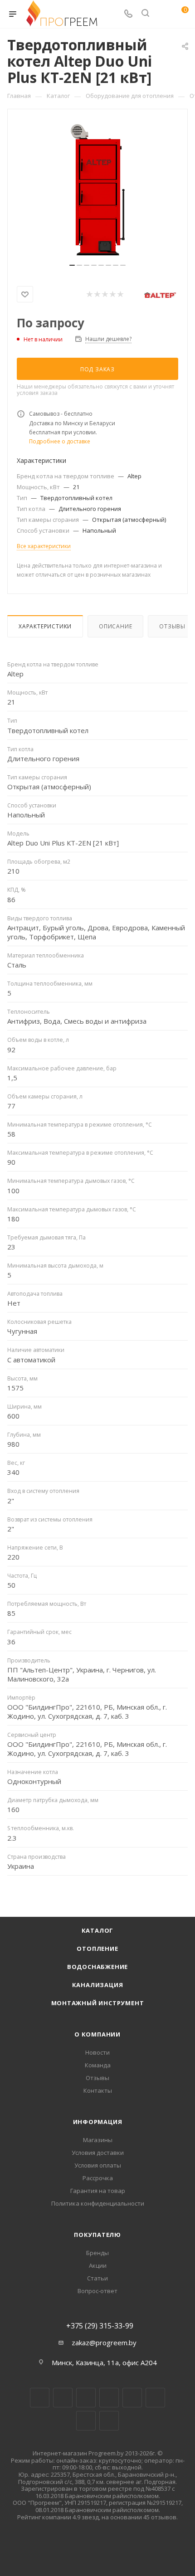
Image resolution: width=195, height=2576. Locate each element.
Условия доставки (98, 2153)
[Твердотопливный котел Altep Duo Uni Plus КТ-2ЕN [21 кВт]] (97, 190)
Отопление (97, 1949)
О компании (97, 2034)
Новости (97, 2052)
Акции (98, 2265)
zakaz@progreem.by (104, 2343)
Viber (86, 2421)
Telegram (109, 2398)
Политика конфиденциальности (98, 2203)
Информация (98, 2122)
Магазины (98, 2140)
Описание (115, 626)
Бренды (97, 2253)
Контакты (98, 2090)
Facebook (63, 2398)
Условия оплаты (98, 2165)
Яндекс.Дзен (109, 2421)
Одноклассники (155, 2398)
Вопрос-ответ (97, 2291)
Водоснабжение (97, 1967)
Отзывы (97, 2078)
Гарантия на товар (98, 2191)
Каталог (98, 1930)
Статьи (97, 2278)
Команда (98, 2065)
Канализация (98, 1985)
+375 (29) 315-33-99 (100, 2326)
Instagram (86, 2398)
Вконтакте (40, 2398)
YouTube (132, 2398)
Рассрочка (98, 2178)
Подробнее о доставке (60, 441)
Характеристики (45, 626)
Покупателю (97, 2235)
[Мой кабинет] (162, 14)
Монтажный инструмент (98, 2003)
